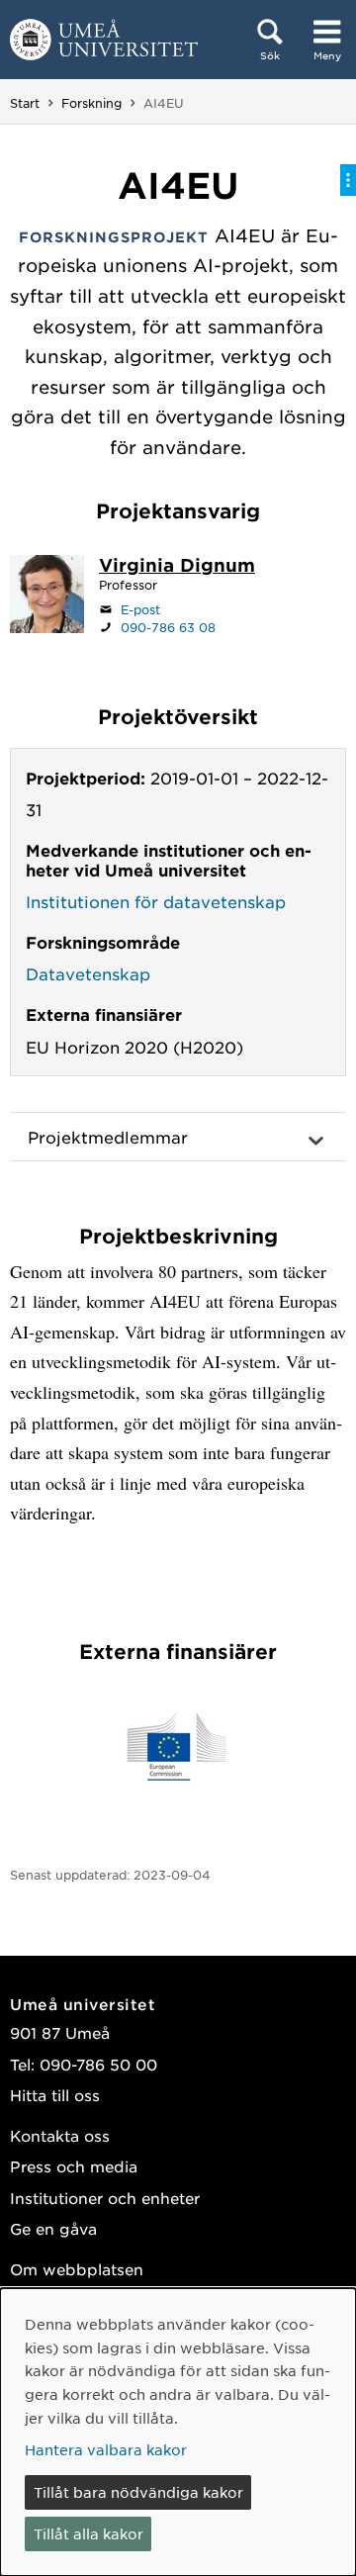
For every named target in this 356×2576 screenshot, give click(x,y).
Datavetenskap (88, 973)
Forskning (91, 103)
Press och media (74, 2166)
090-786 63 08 (168, 627)
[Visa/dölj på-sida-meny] (348, 180)
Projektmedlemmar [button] (108, 1137)
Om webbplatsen (77, 2269)
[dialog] (178, 2432)
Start (25, 103)
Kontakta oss (60, 2135)
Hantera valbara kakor (106, 2449)
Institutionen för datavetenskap (156, 901)
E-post (140, 609)
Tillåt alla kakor (89, 2533)
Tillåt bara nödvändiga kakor (138, 2492)
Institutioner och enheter (105, 2198)
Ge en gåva (53, 2228)
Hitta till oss (55, 2095)
